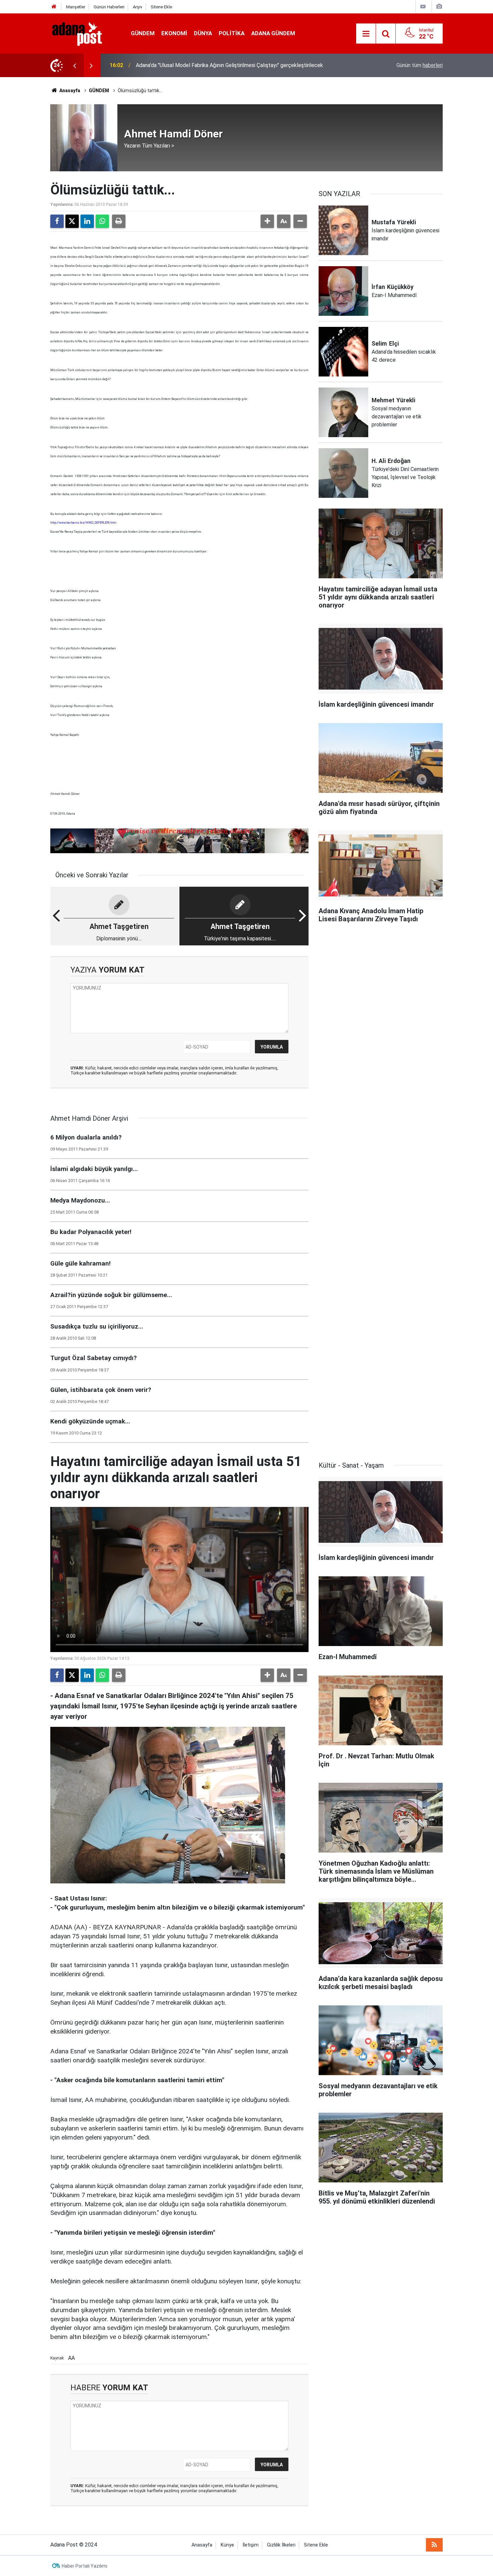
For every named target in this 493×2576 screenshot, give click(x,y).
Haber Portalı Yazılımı (85, 2566)
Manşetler (76, 7)
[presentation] (74, 65)
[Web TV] (423, 7)
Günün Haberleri (109, 7)
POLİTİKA (232, 33)
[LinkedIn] (87, 221)
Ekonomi (174, 33)
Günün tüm (420, 65)
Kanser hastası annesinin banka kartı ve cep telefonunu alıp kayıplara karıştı (224, 65)
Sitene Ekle (161, 7)
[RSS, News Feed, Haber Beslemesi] (434, 2545)
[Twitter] (72, 221)
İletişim (251, 2545)
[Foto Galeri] (439, 7)
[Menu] (366, 34)
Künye (227, 2545)
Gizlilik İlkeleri (281, 2545)
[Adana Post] (84, 33)
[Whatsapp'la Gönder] (102, 221)
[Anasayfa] (54, 7)
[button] (267, 221)
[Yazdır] (119, 221)
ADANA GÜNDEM (273, 33)
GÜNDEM (143, 33)
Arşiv (138, 7)
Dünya (203, 33)
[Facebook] (57, 221)
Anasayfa (69, 91)
